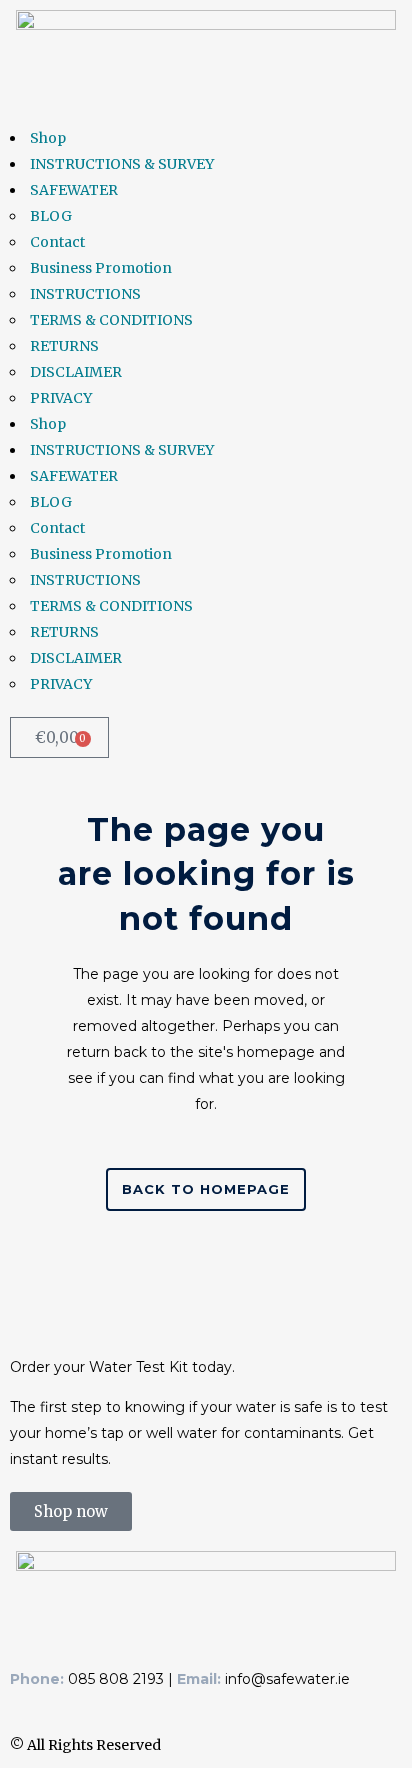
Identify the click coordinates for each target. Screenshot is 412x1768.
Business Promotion (101, 268)
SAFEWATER (74, 190)
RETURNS (64, 346)
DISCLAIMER (76, 372)
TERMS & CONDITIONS (111, 320)
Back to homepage (206, 1189)
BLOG (51, 216)
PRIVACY (61, 398)
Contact (57, 242)
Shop (48, 138)
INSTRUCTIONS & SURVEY (122, 164)
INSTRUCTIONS (85, 294)
